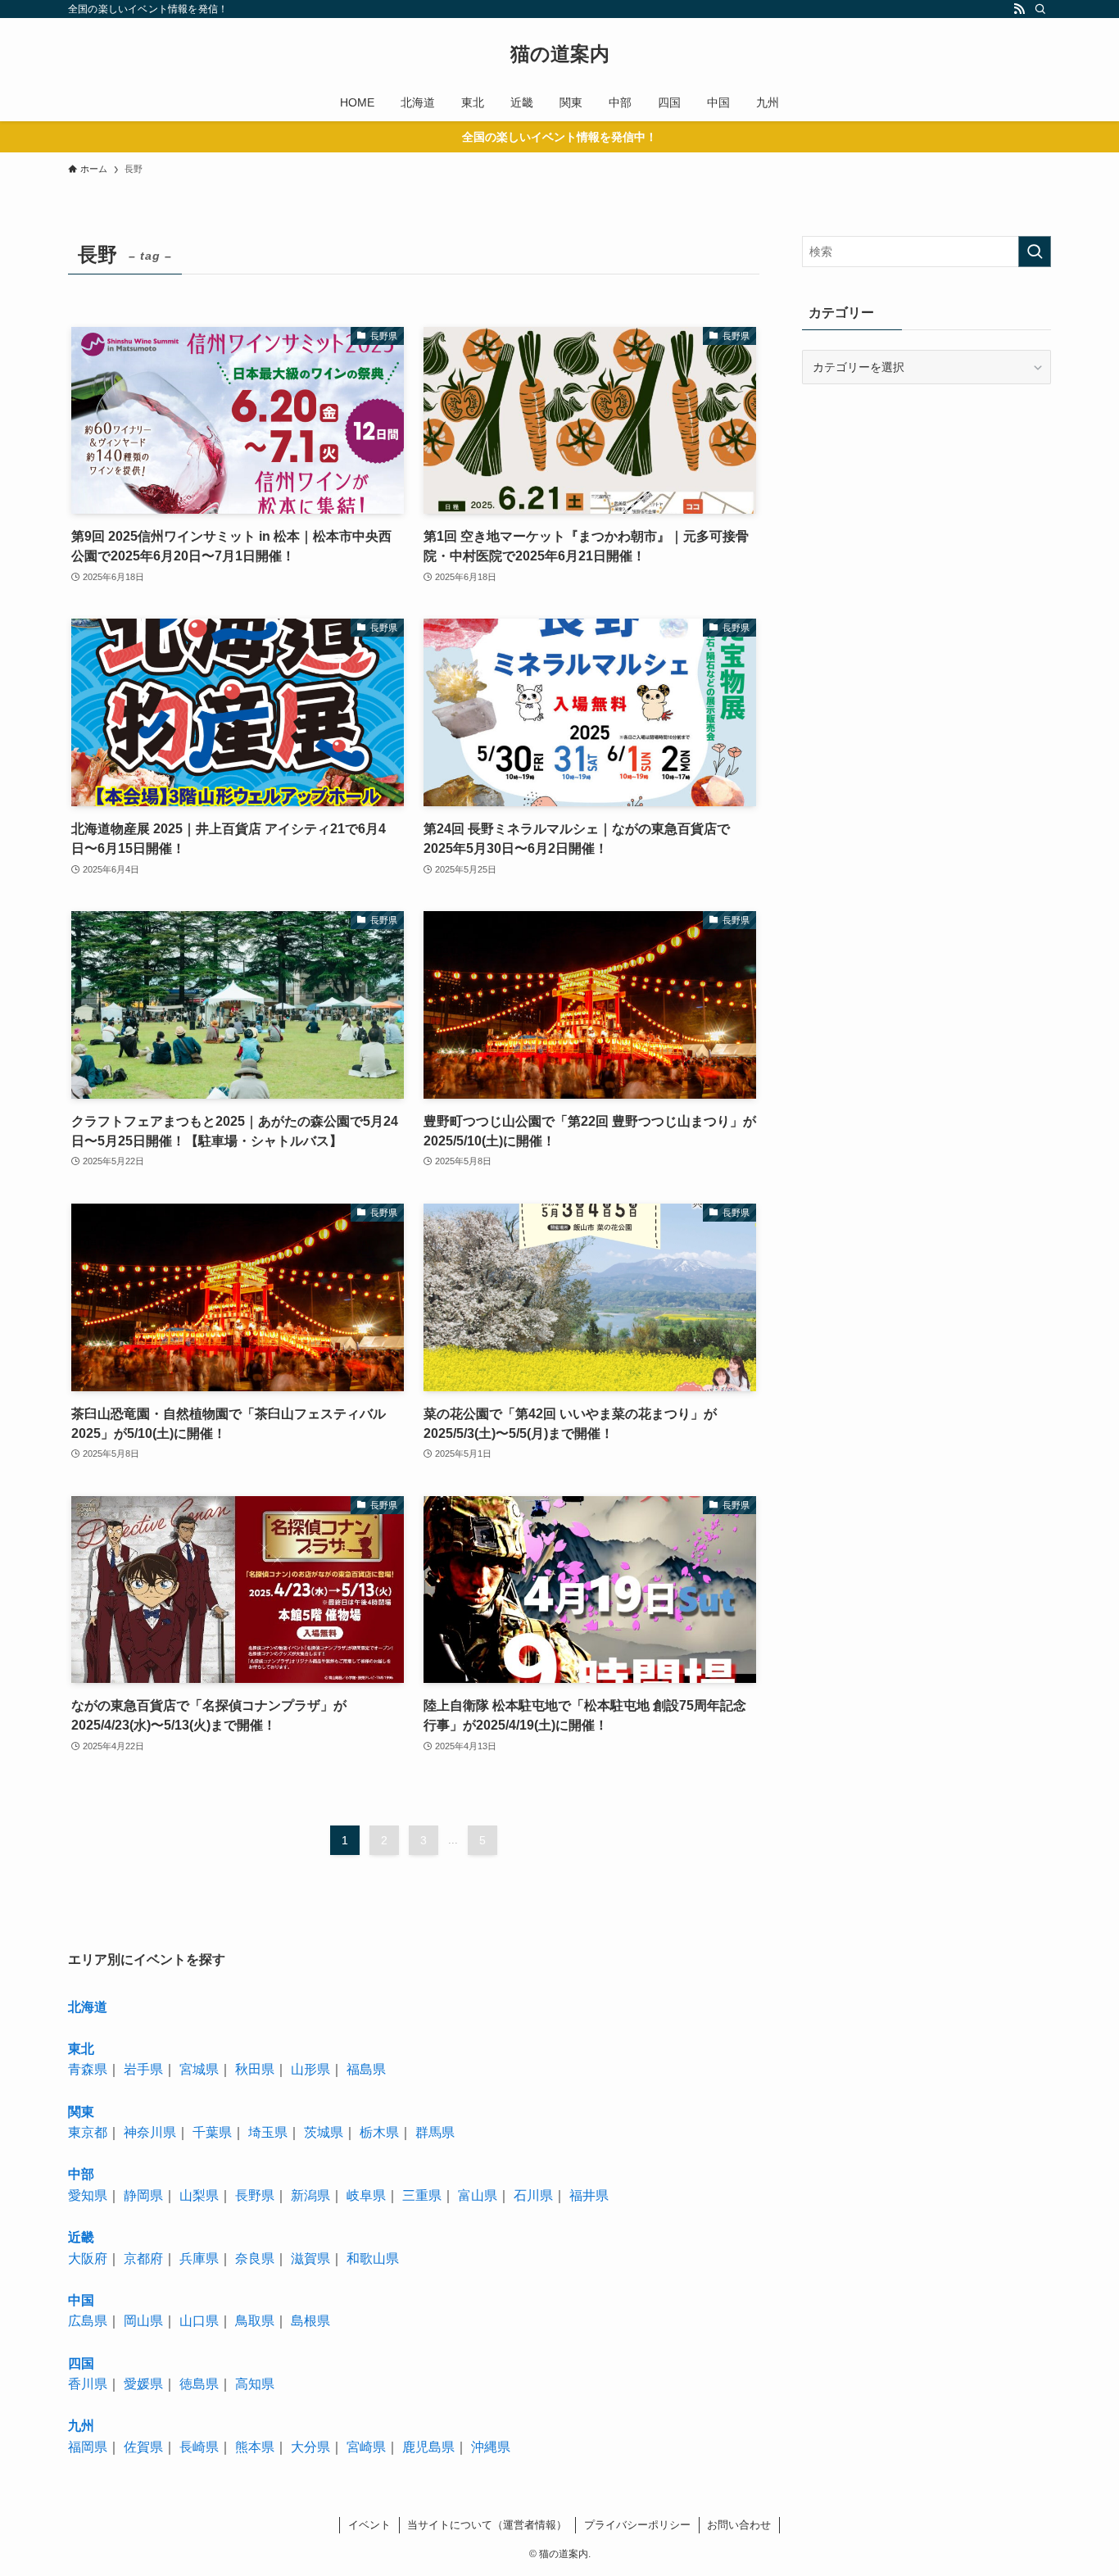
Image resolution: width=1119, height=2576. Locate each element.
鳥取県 (255, 2321)
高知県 (255, 2384)
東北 (81, 2049)
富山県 (478, 2195)
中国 (81, 2300)
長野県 (255, 2195)
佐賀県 (143, 2447)
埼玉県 (268, 2132)
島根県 (310, 2321)
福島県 (366, 2069)
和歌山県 (373, 2259)
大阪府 (88, 2259)
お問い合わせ (739, 2525)
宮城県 (199, 2069)
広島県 (88, 2321)
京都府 (143, 2259)
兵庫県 (199, 2259)
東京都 (88, 2132)
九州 (81, 2426)
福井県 (589, 2195)
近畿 (81, 2237)
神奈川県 (150, 2132)
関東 (81, 2112)
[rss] (1019, 9)
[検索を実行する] (1035, 252)
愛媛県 (143, 2384)
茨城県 (324, 2132)
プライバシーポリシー (637, 2525)
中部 (81, 2174)
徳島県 (199, 2384)
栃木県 (379, 2132)
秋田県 (255, 2069)
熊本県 (255, 2447)
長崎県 (199, 2447)
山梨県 (199, 2195)
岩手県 (143, 2069)
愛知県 (88, 2195)
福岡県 (88, 2447)
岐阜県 (366, 2195)
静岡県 (143, 2195)
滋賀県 (310, 2259)
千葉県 (212, 2132)
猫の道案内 (560, 54)
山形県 (310, 2069)
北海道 (88, 2007)
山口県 (199, 2321)
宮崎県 (366, 2447)
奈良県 (255, 2259)
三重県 (422, 2195)
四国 (81, 2363)
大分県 (310, 2447)
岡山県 (143, 2321)
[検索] (1040, 9)
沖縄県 (491, 2447)
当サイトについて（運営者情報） (487, 2525)
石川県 (533, 2195)
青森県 (88, 2069)
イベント (369, 2525)
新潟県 (310, 2195)
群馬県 (435, 2132)
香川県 (88, 2384)
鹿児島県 (428, 2447)
